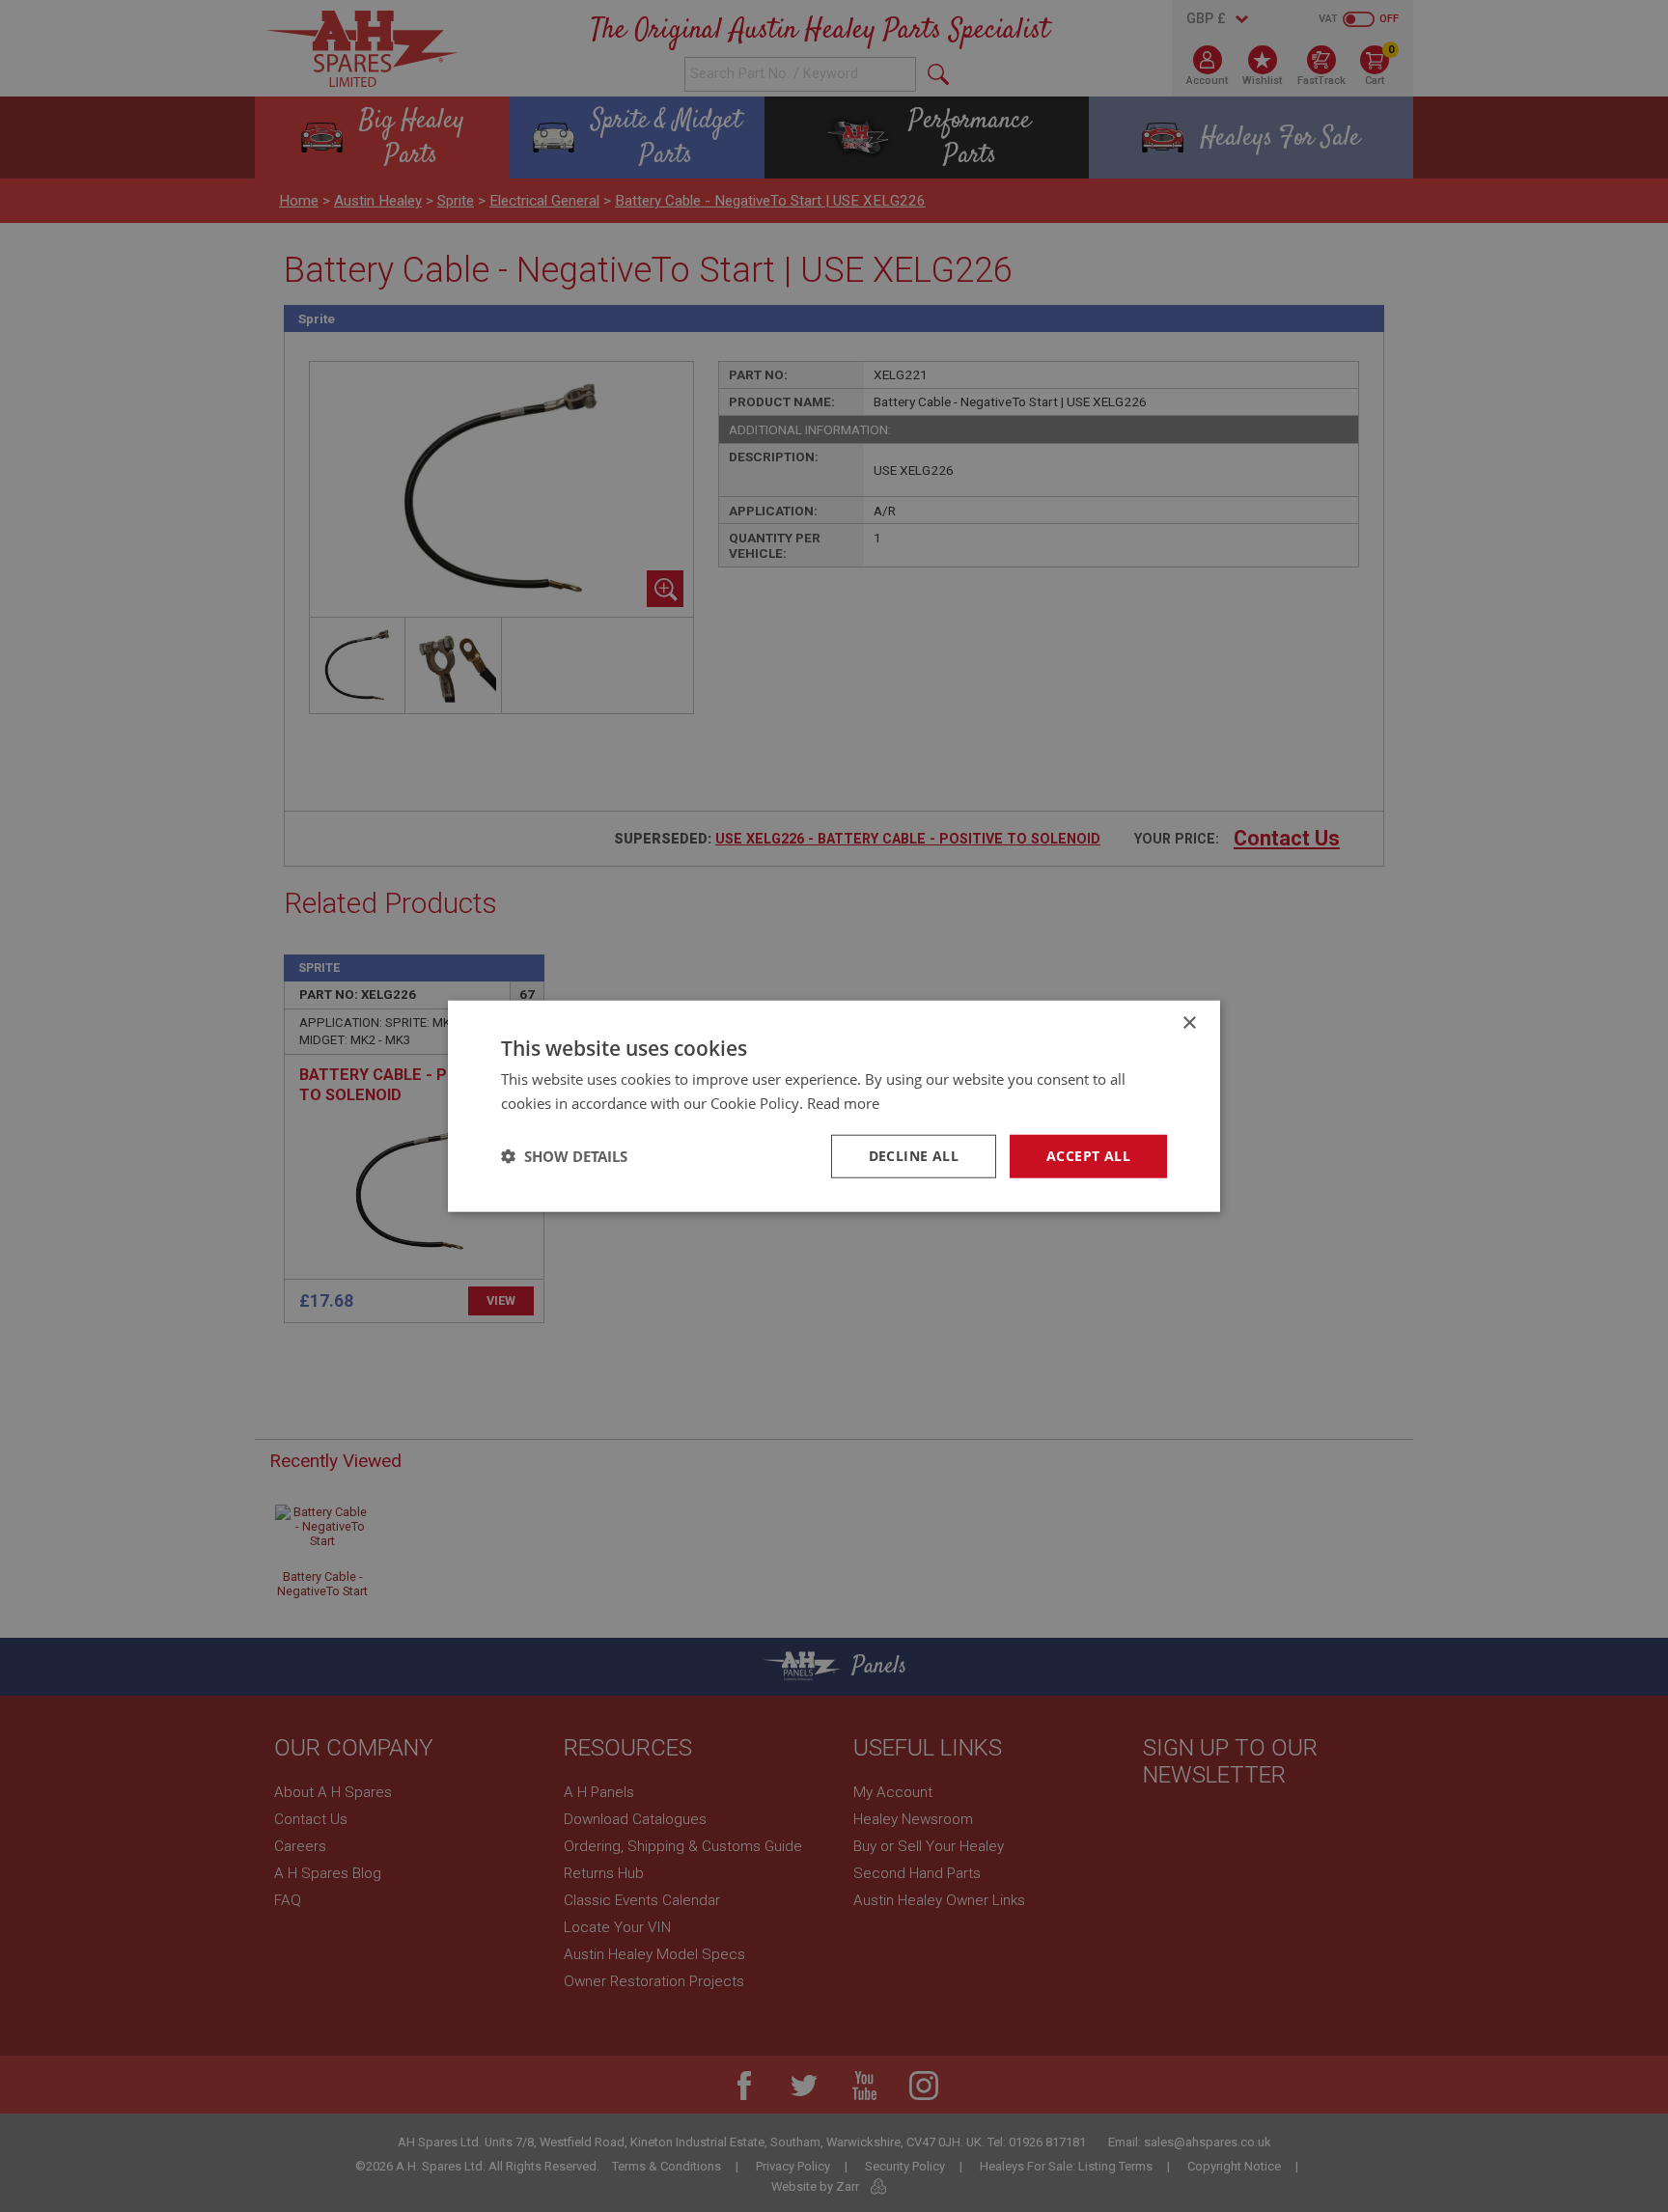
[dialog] (834, 1106)
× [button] (1189, 1023)
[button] (564, 1156)
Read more (843, 1103)
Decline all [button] (914, 1156)
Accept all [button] (1088, 1156)
